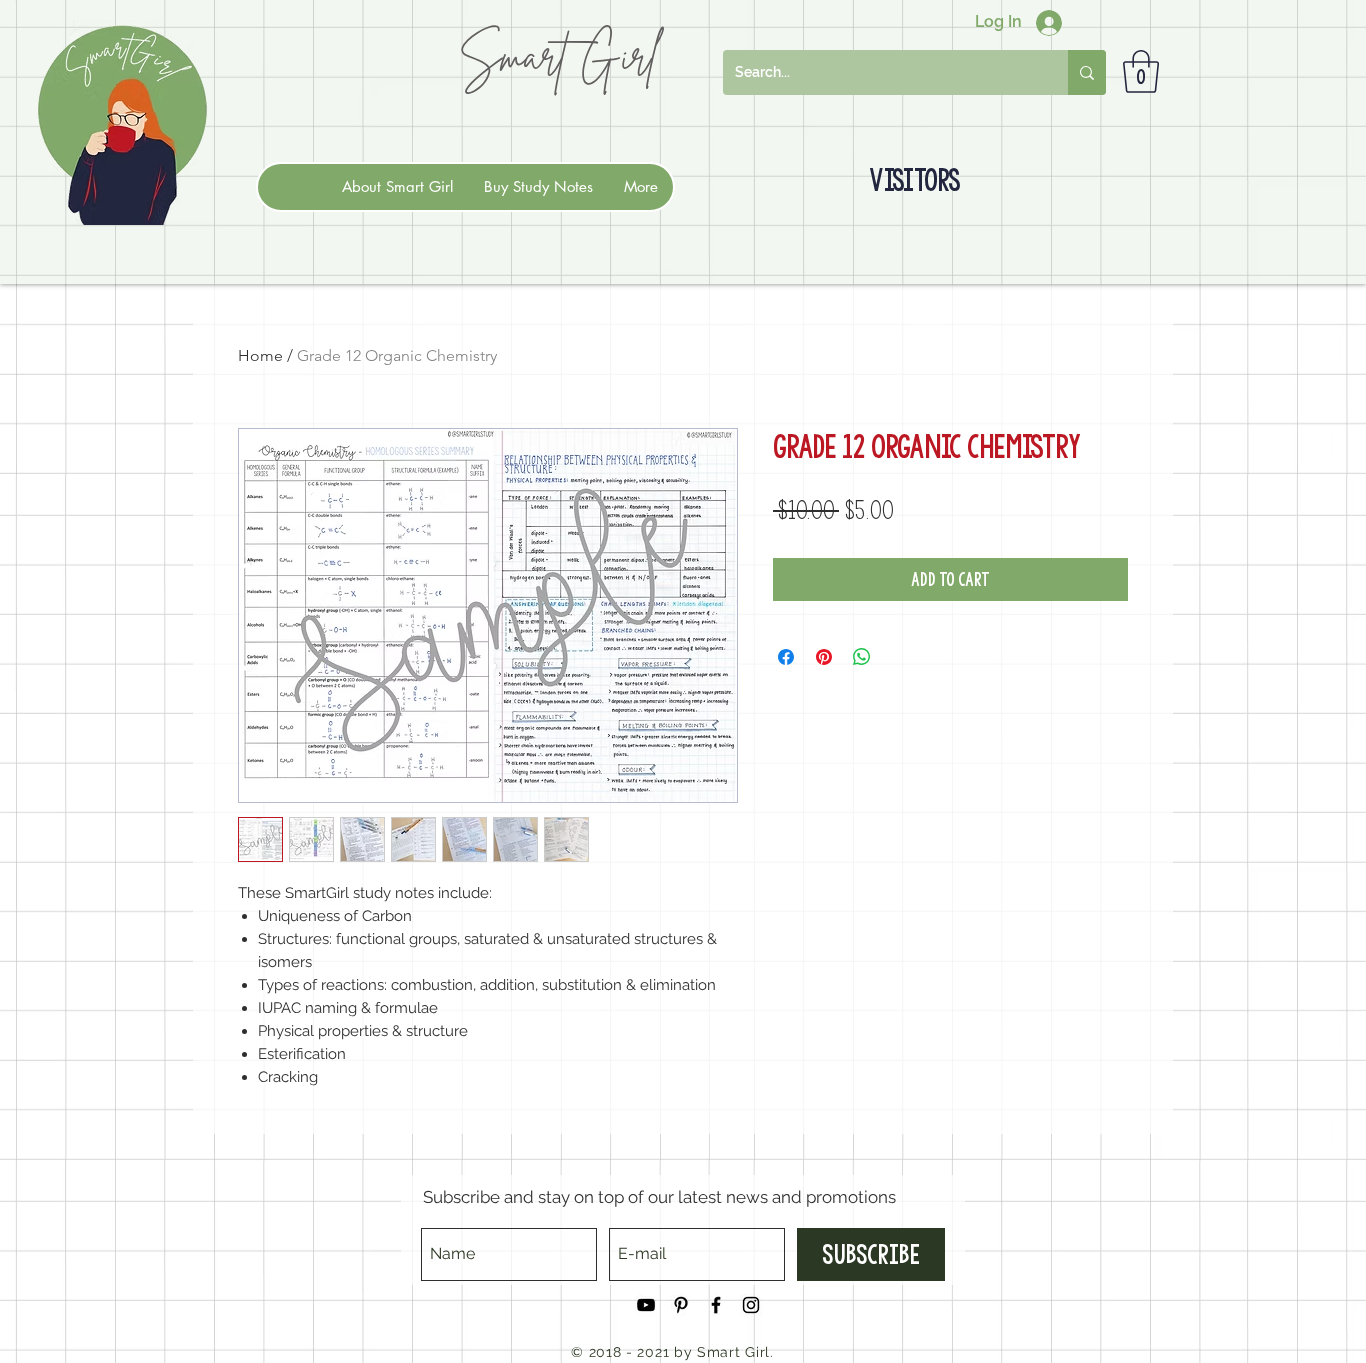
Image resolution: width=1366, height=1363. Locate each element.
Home (260, 355)
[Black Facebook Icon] (716, 1305)
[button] (1141, 71)
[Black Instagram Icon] (751, 1305)
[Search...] (1087, 72)
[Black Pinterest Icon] (681, 1305)
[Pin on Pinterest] (824, 657)
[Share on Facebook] (786, 657)
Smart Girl (558, 55)
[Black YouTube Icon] (646, 1305)
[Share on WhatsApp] (862, 657)
